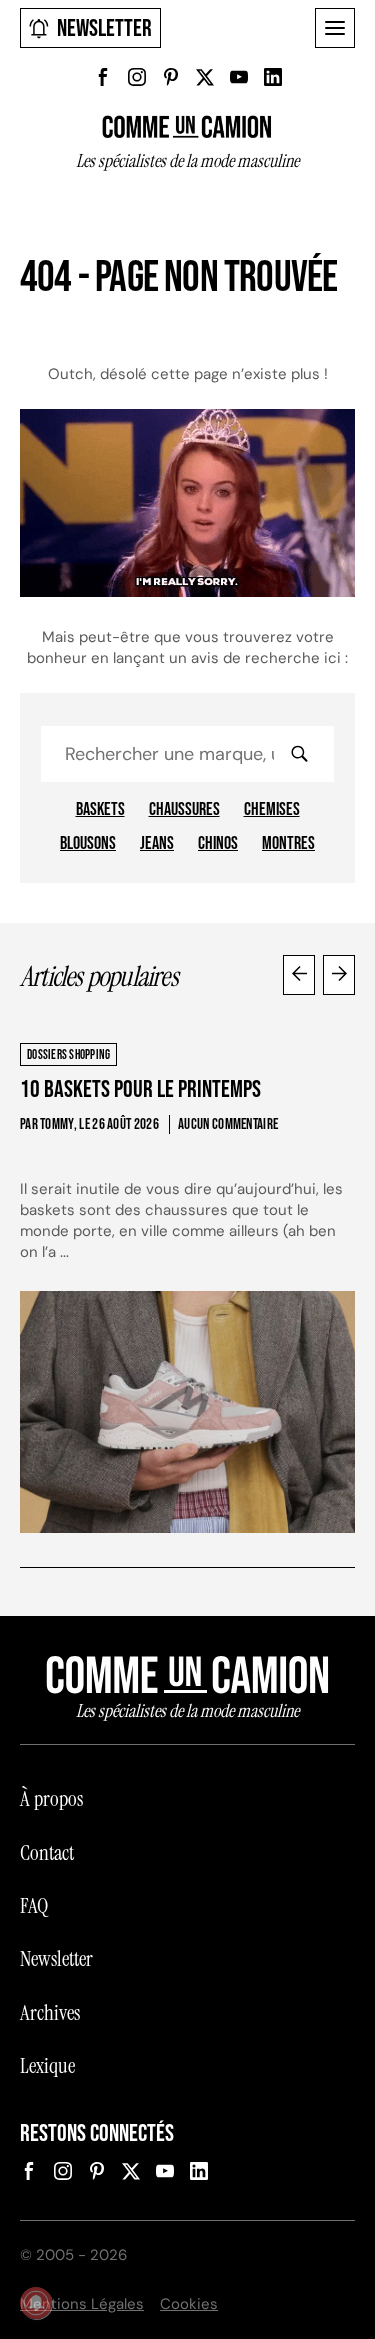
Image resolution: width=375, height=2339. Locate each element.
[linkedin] (273, 77)
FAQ (34, 1906)
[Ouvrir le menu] (335, 28)
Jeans (157, 844)
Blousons (88, 844)
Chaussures (184, 810)
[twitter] (205, 77)
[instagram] (137, 77)
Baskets (100, 810)
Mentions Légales (82, 2304)
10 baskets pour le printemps (140, 1089)
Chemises (272, 810)
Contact (47, 1853)
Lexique (47, 2066)
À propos (51, 1799)
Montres (288, 844)
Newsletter (104, 28)
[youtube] (239, 77)
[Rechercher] (299, 754)
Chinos (218, 844)
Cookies (189, 2304)
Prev (299, 975)
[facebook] (103, 77)
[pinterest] (171, 77)
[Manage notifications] (36, 2303)
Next (339, 975)
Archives (50, 2013)
